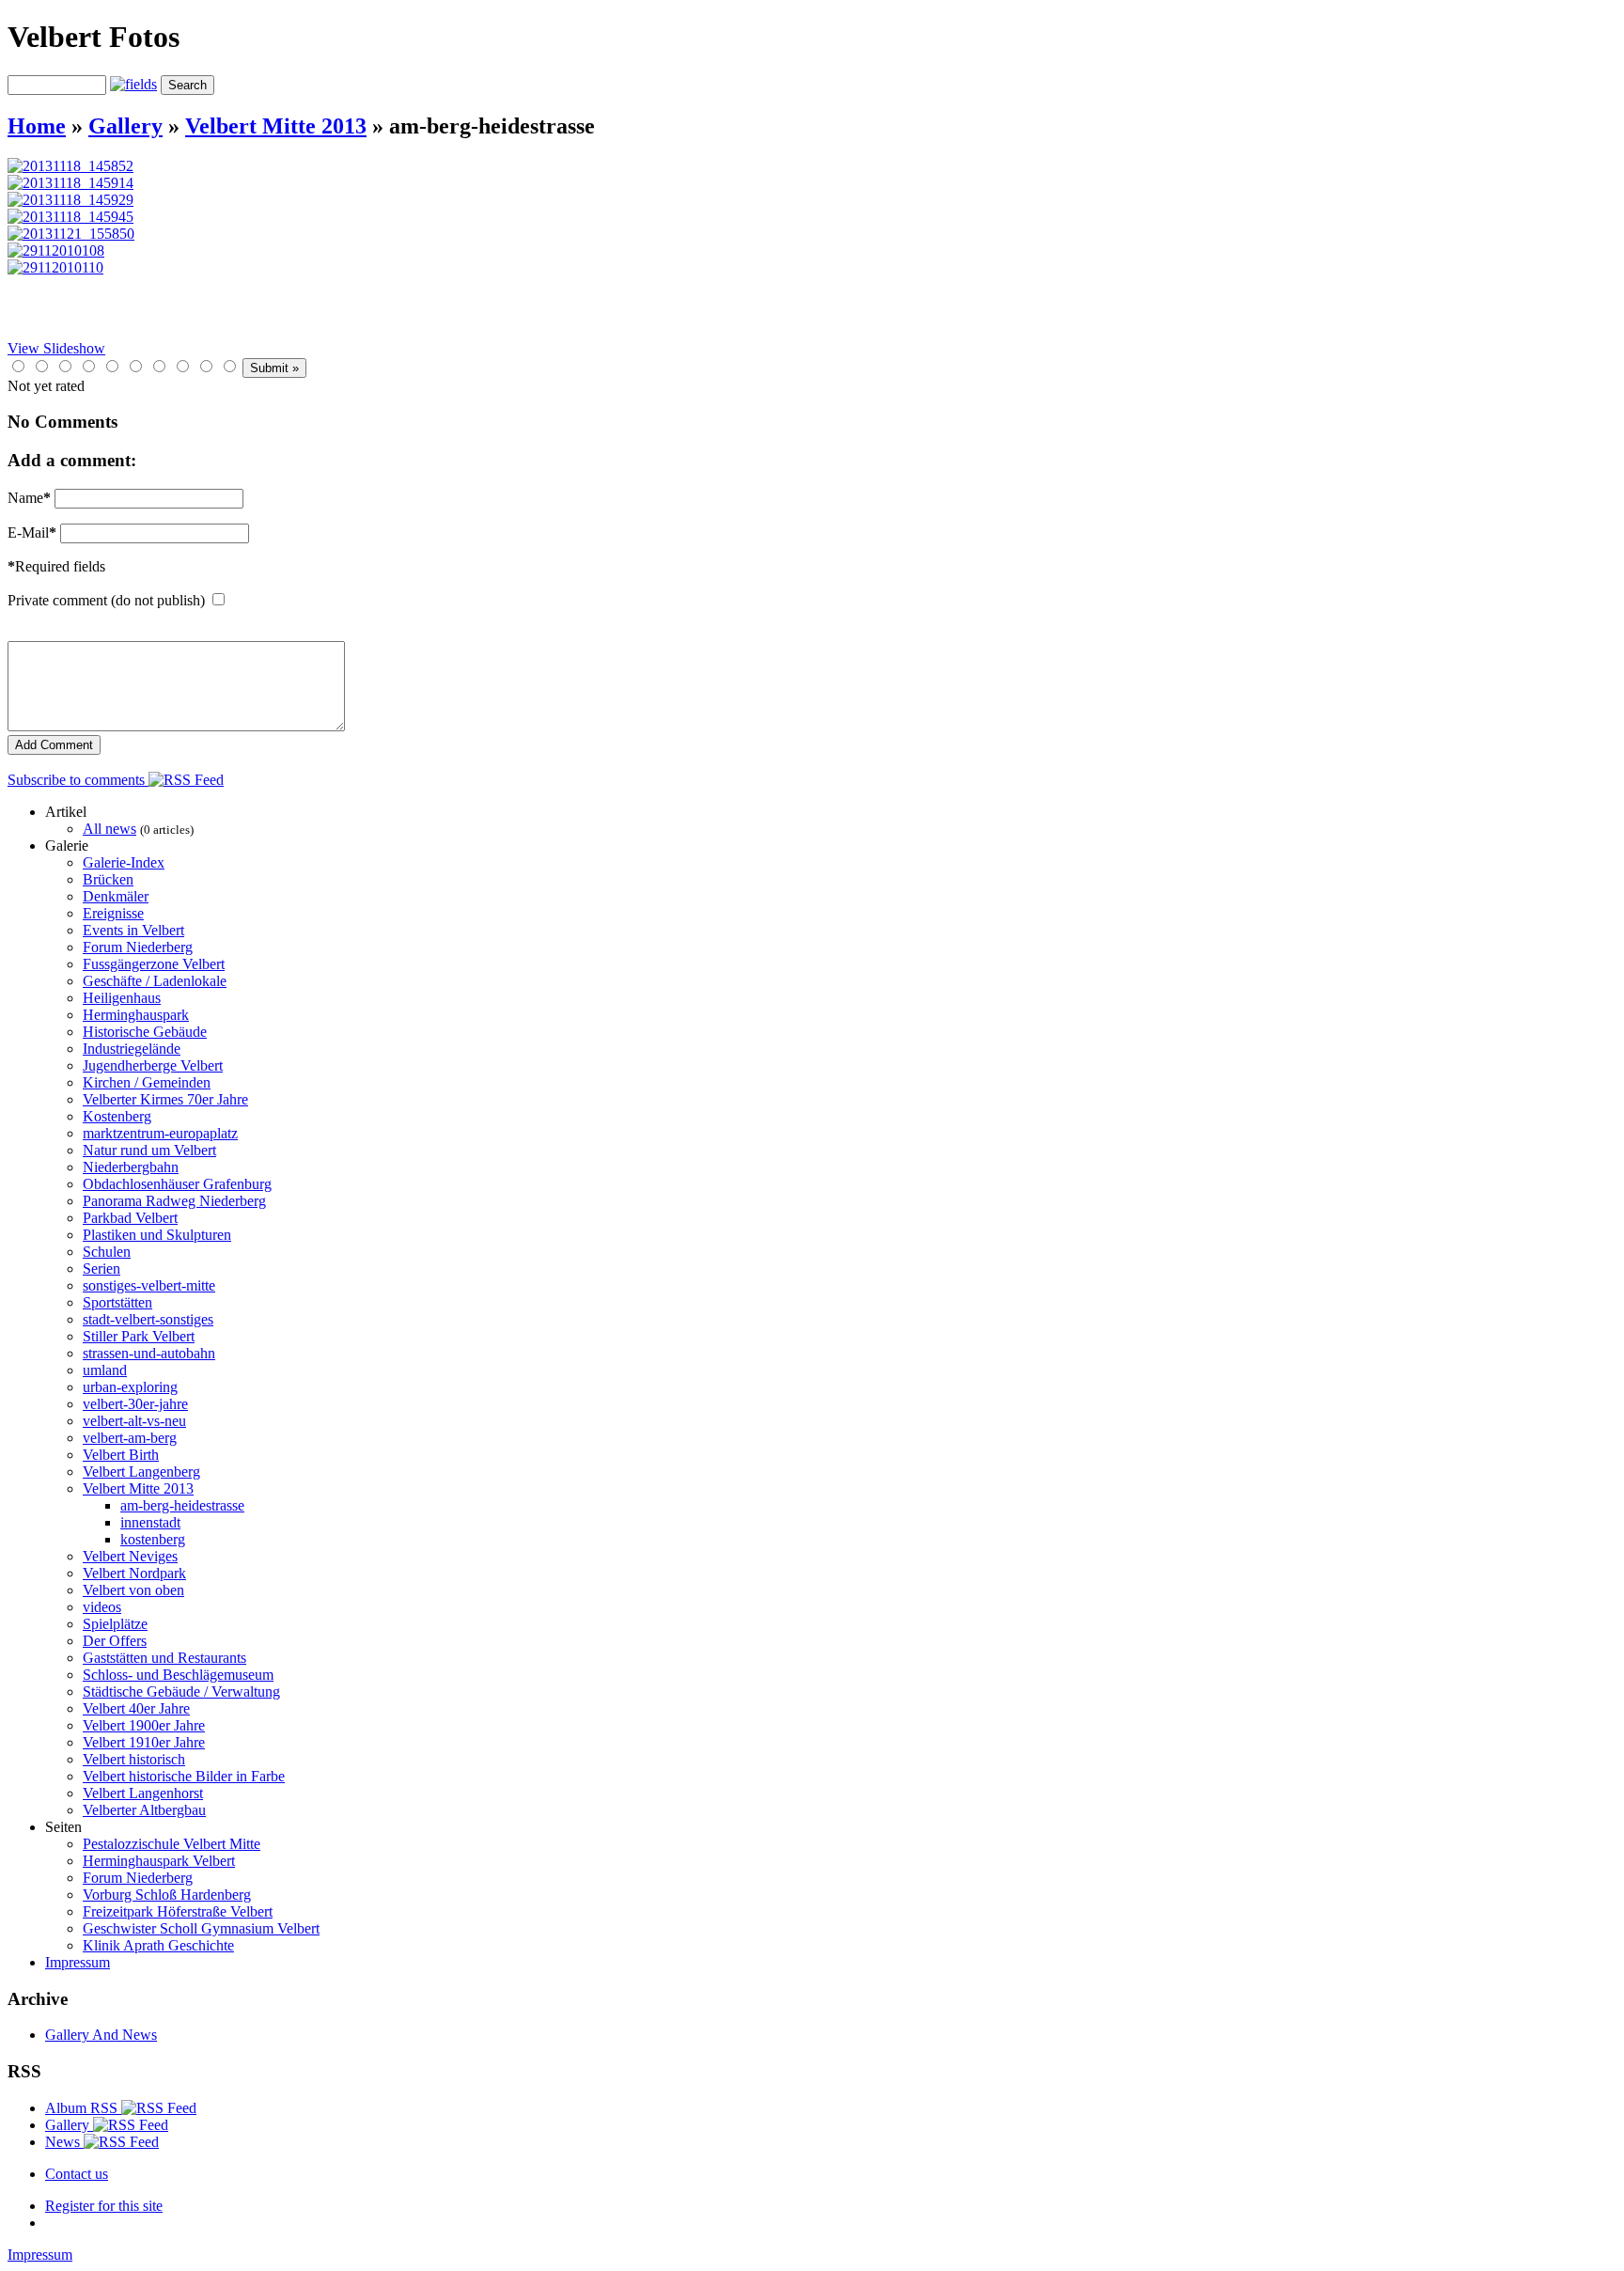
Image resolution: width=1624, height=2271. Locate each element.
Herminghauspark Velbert (159, 1861)
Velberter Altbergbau (144, 1810)
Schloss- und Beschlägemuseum (178, 1675)
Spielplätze (115, 1624)
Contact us (77, 2174)
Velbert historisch (134, 1759)
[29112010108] (56, 251)
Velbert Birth (121, 1455)
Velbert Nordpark (134, 1573)
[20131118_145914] (70, 183)
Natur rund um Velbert (149, 1150)
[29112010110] (55, 267)
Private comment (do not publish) (106, 600)
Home (37, 126)
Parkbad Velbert (130, 1218)
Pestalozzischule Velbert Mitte (172, 1844)
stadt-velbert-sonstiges (148, 1319)
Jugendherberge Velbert (153, 1065)
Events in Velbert (133, 930)
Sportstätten (117, 1302)
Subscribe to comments (78, 780)
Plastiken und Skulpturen (157, 1235)
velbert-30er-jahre (135, 1404)
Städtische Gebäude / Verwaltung (181, 1692)
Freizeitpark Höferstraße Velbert (178, 1911)
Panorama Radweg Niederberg (174, 1201)
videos (102, 1607)
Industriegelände (132, 1049)
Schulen (107, 1252)
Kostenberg (117, 1116)
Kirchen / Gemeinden (147, 1082)
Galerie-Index (124, 862)
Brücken (108, 879)
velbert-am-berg (130, 1438)
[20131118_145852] (70, 166)
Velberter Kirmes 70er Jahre (165, 1099)
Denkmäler (116, 896)
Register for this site (104, 2206)
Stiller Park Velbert (139, 1336)
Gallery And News (101, 2035)
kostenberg (153, 1539)
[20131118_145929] (70, 200)
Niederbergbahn (131, 1167)
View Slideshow (56, 348)
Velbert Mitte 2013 (276, 126)
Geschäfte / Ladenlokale (155, 981)
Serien (101, 1269)
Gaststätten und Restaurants (164, 1658)
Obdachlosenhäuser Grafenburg (177, 1184)
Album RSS (83, 2108)
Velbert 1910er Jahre (144, 1742)
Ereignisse (113, 913)
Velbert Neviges (130, 1556)
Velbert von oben (133, 1590)
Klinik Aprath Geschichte (158, 1945)
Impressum (78, 1962)
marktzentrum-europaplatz (160, 1133)
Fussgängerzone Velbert (154, 964)
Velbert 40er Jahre (136, 1708)
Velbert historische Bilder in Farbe (184, 1776)
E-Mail (32, 533)
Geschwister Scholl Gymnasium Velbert (201, 1928)
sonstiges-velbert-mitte (149, 1285)
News (64, 2142)
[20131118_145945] (70, 217)
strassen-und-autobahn (149, 1353)
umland (105, 1370)
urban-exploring (130, 1387)
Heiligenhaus (122, 998)
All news (109, 829)
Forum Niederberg (138, 947)
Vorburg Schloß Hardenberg (167, 1895)
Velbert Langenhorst (143, 1793)
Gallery (125, 126)
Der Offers (115, 1641)
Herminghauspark (136, 1015)
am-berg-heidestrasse (182, 1505)
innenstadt (150, 1522)
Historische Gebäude (145, 1032)
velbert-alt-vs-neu (134, 1421)
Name (29, 498)
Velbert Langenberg (141, 1472)
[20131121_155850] (71, 234)
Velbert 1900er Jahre (144, 1725)
